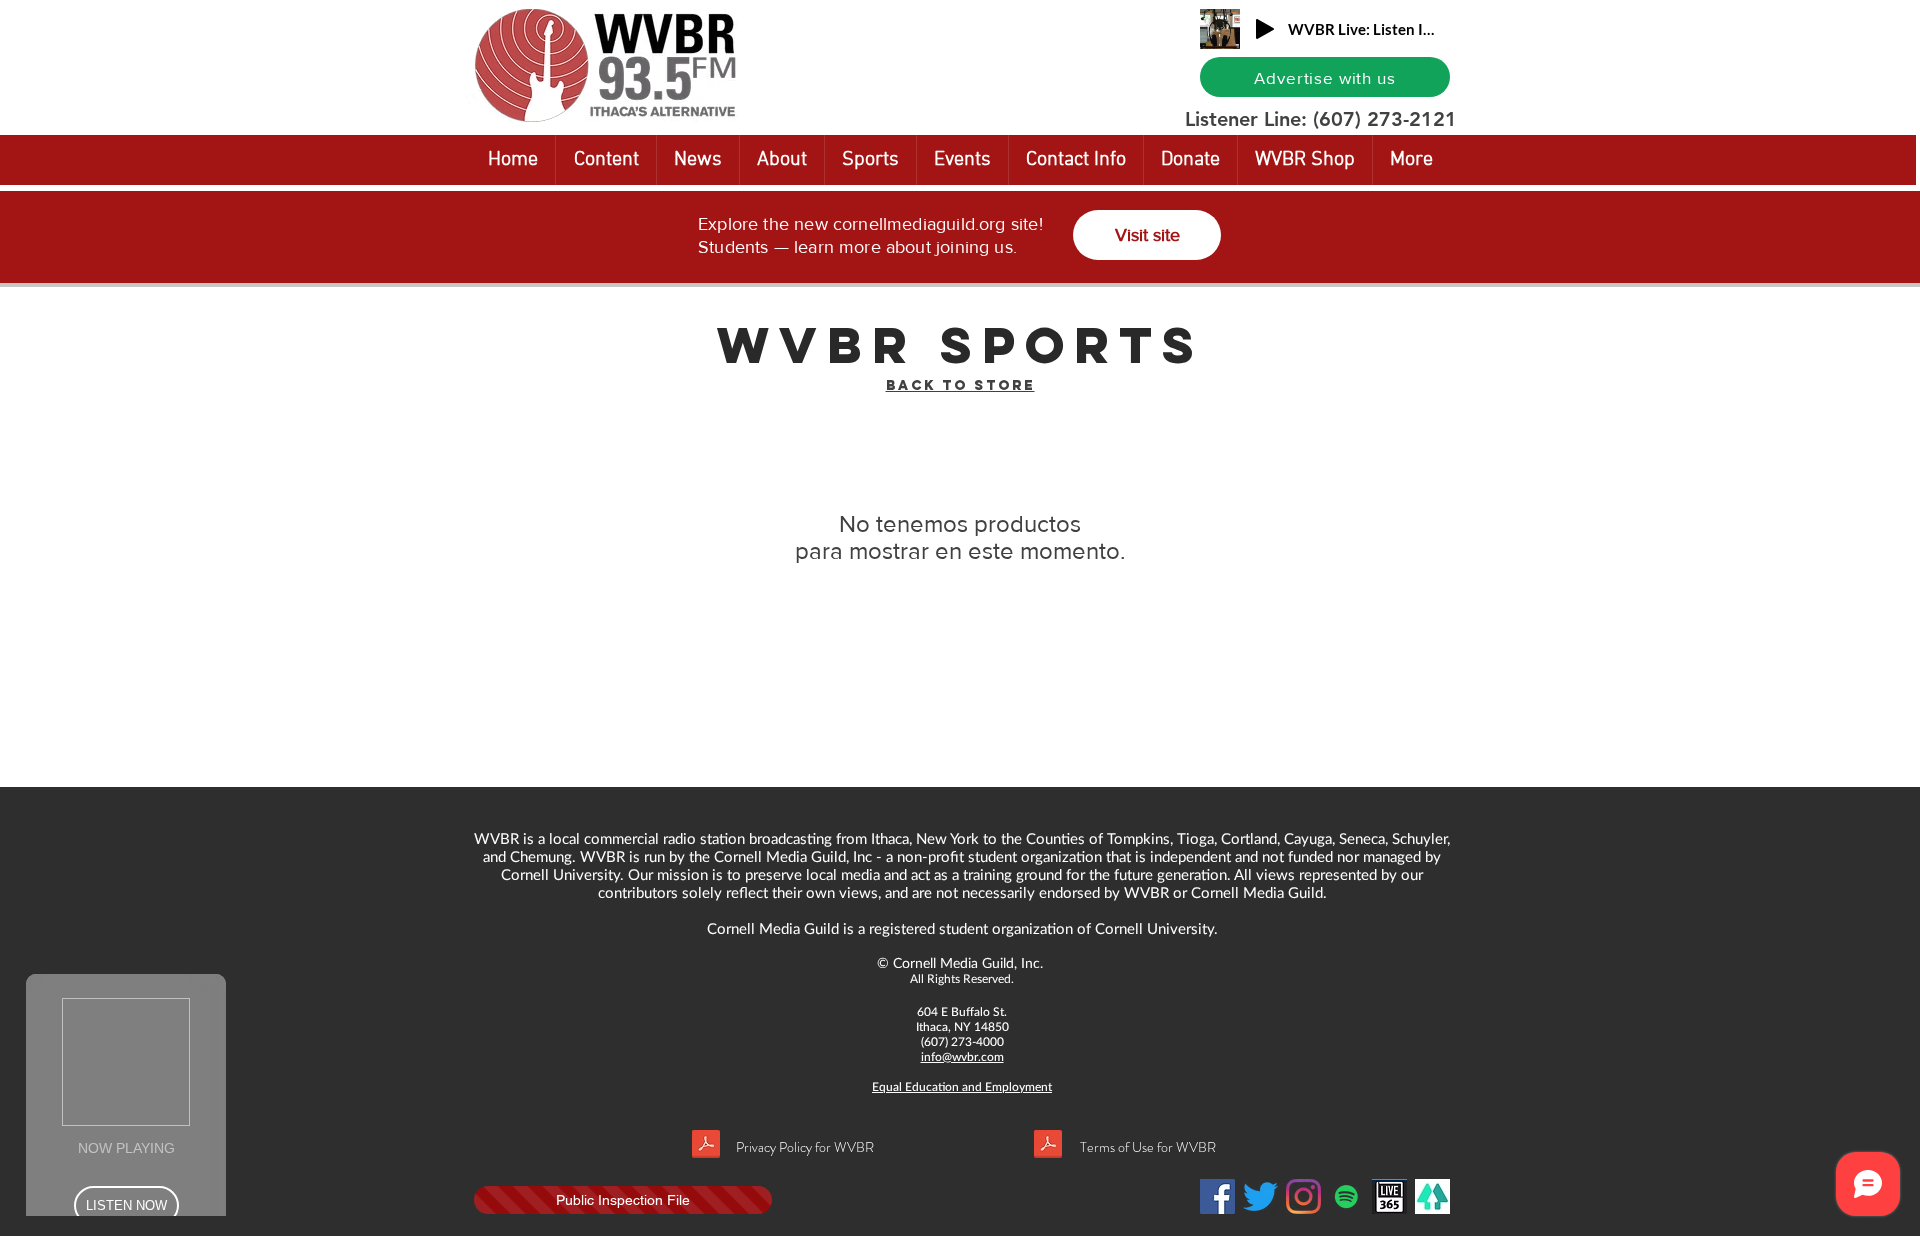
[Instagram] (1303, 1196)
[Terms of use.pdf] (1048, 1146)
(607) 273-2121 (1385, 119)
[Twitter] (1260, 1196)
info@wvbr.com (962, 1056)
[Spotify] (1346, 1196)
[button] (1619, 17)
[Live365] (1389, 1196)
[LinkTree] (1432, 1196)
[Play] (1265, 29)
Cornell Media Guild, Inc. (968, 962)
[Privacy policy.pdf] (706, 1146)
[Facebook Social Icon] (1217, 1196)
